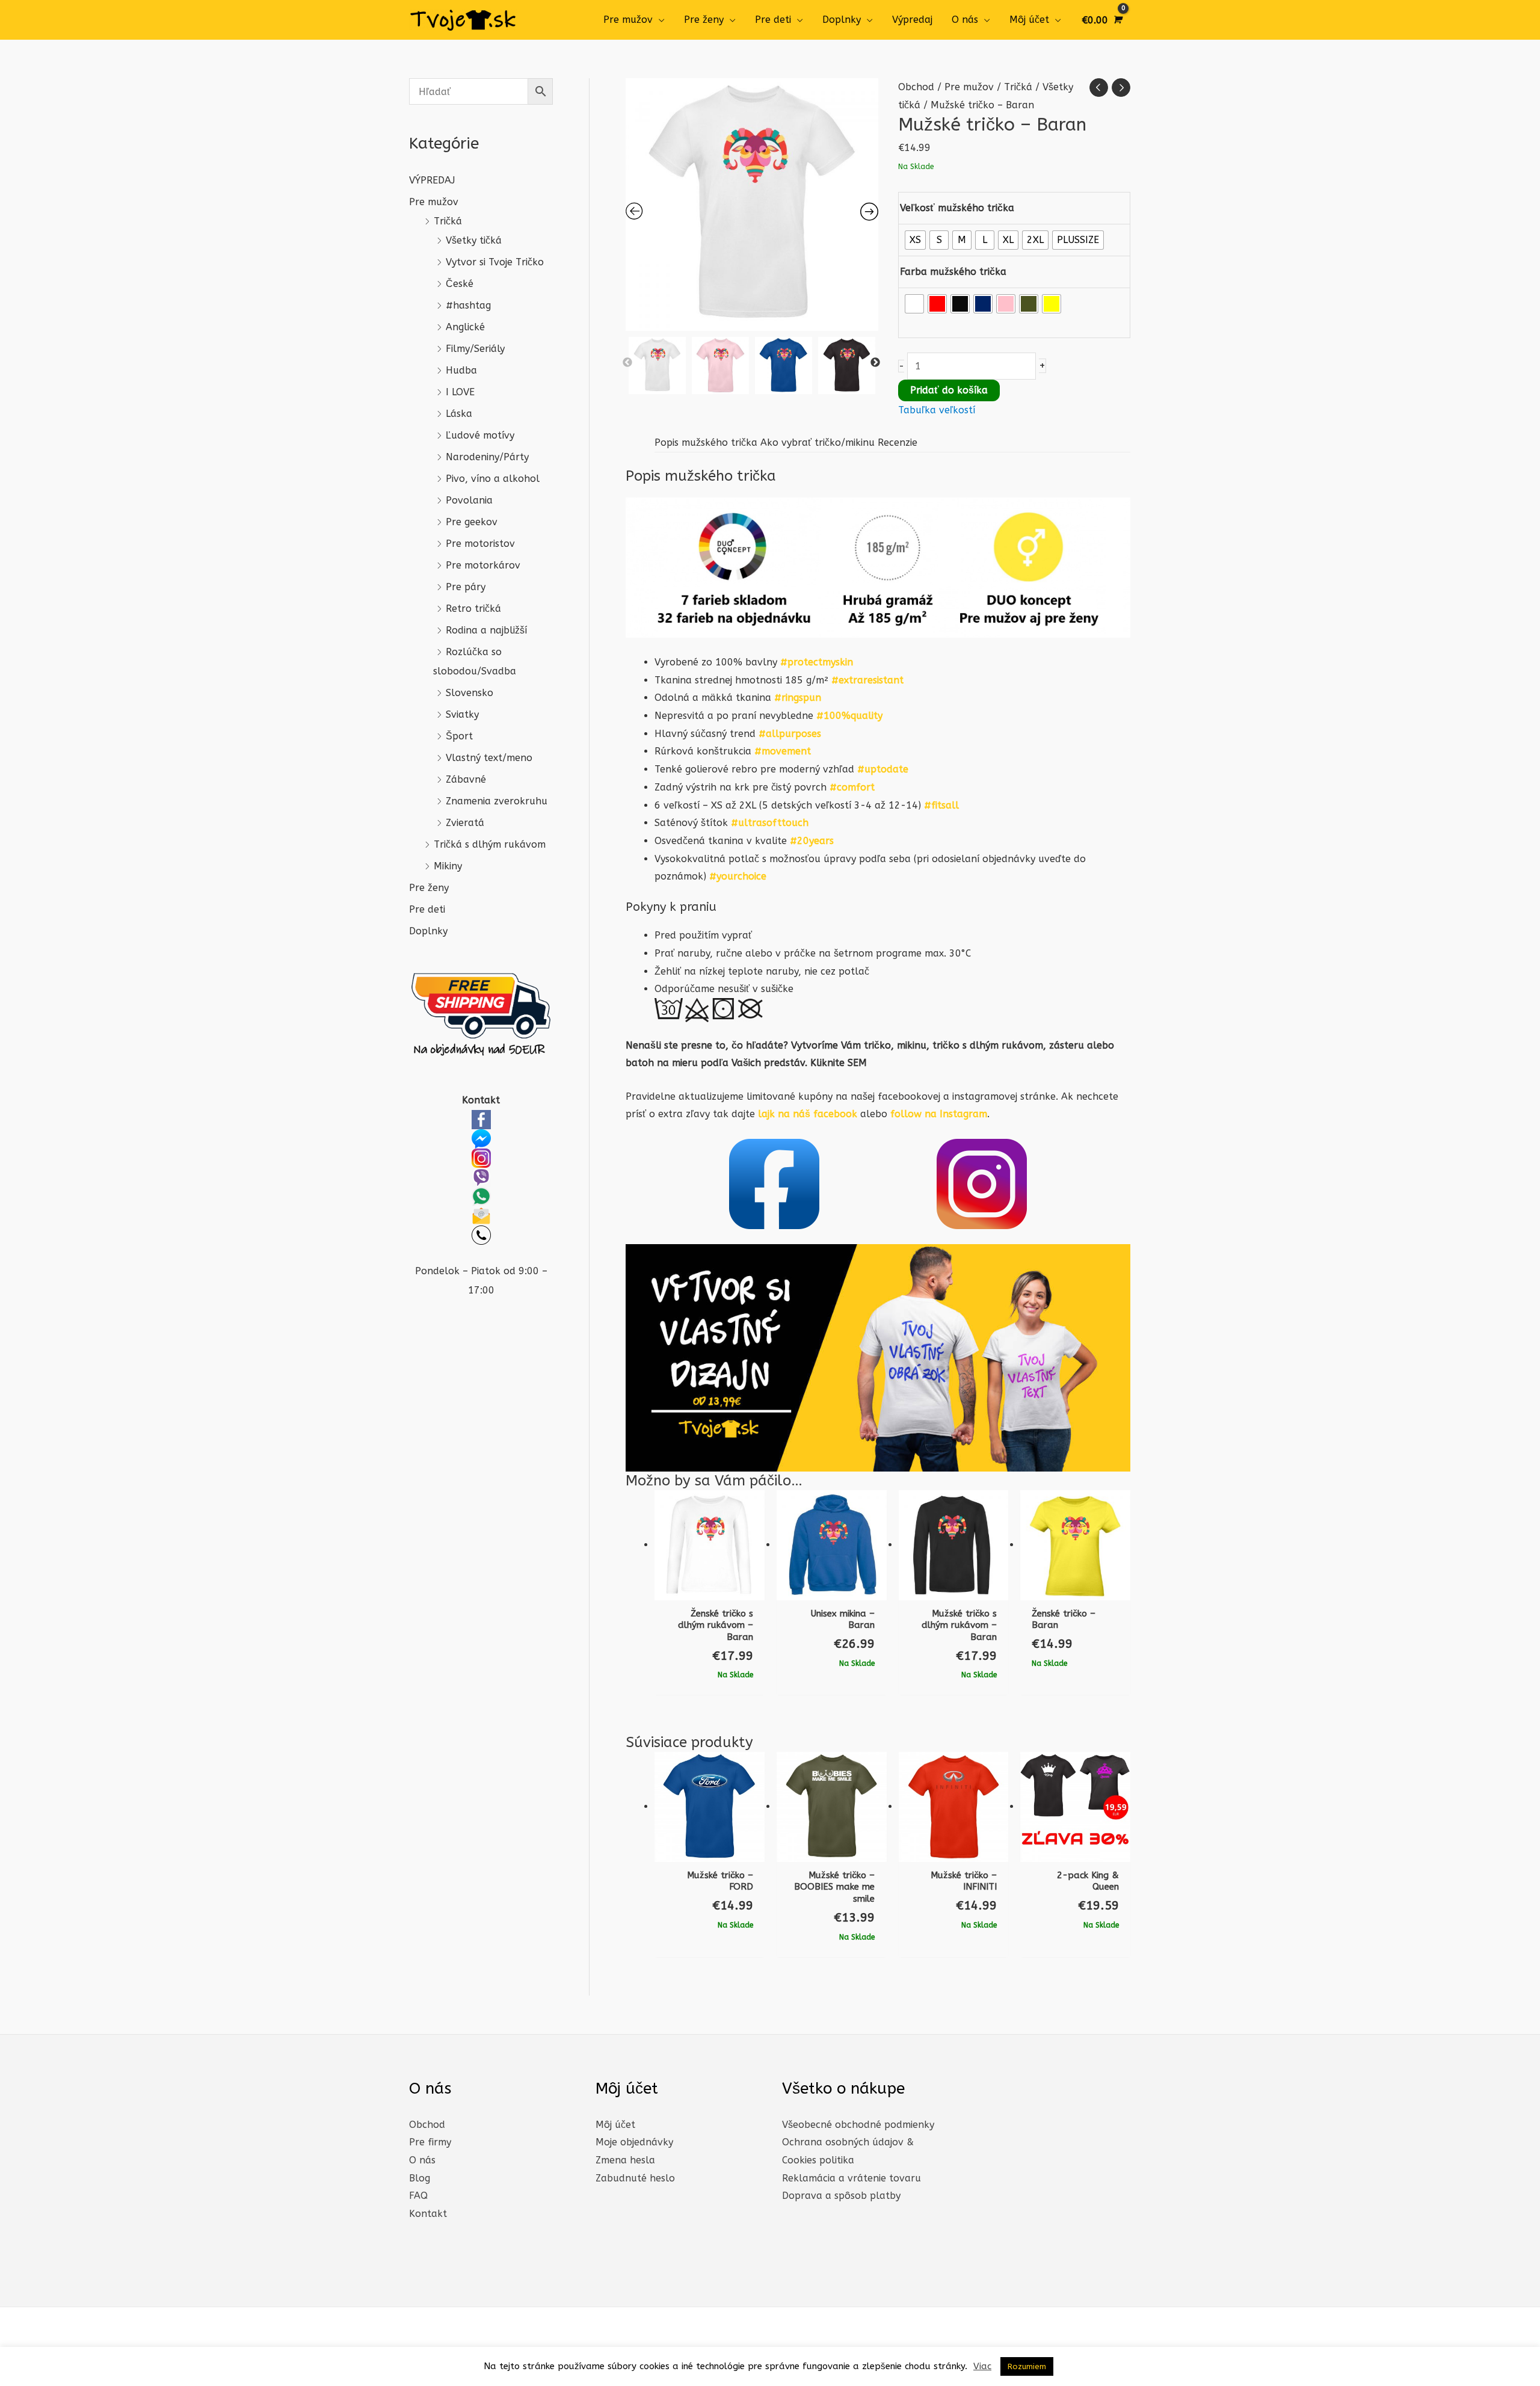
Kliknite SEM (839, 1063)
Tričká (448, 221)
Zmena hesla (625, 2160)
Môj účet (1029, 20)
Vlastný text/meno (489, 758)
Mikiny (448, 866)
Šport (459, 736)
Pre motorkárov (483, 565)
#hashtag (468, 305)
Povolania (469, 500)
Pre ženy (704, 20)
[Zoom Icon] (752, 205)
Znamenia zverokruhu (497, 801)
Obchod (916, 87)
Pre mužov (628, 20)
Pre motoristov (480, 544)
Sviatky (462, 714)
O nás (965, 20)
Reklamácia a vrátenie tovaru (852, 2178)
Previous (627, 363)
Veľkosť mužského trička (957, 208)
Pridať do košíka (949, 390)
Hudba (461, 370)
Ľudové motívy (480, 435)
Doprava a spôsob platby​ (841, 2196)
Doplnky (842, 20)
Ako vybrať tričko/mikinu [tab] (818, 442)
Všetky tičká (474, 240)
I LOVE (460, 392)
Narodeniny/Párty (487, 457)
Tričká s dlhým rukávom (490, 844)
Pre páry (466, 587)
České (460, 284)
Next (875, 363)
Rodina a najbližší (486, 630)
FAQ (418, 2196)
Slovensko (470, 693)
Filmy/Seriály (475, 349)
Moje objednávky (634, 2142)
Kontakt (428, 2214)
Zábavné (466, 779)
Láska (459, 414)
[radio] (915, 240)
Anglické (465, 327)
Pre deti (773, 20)
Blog (420, 2178)
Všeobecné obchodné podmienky (858, 2125)
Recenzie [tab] (898, 442)
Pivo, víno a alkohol (493, 479)
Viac (982, 2366)
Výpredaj (912, 20)
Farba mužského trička (953, 272)
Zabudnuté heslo (635, 2178)
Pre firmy (430, 2142)
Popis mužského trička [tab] (706, 442)
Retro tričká (473, 609)
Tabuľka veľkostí (937, 410)
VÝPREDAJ (432, 180)
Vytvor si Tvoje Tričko (495, 262)
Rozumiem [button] (1027, 2366)
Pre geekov (472, 522)
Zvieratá (465, 823)
